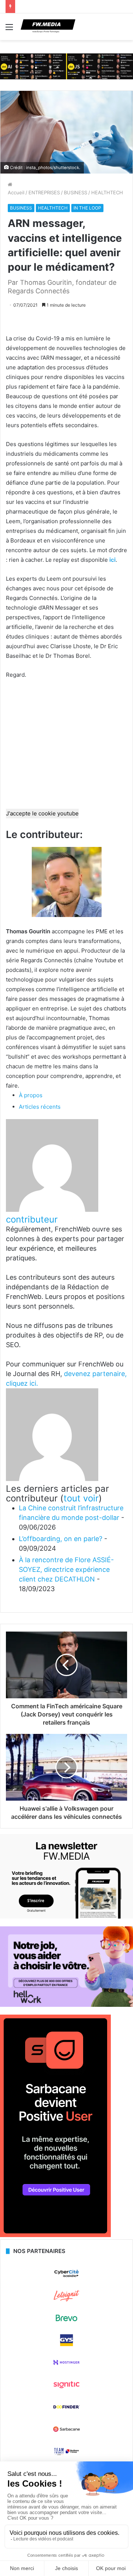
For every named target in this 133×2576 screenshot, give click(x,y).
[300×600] (55, 2235)
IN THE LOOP (87, 208)
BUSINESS (76, 192)
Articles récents (40, 1107)
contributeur (32, 1219)
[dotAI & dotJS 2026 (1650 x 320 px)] (66, 66)
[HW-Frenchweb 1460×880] (66, 2005)
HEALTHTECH (107, 192)
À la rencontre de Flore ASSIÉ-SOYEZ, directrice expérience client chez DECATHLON (66, 1569)
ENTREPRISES (44, 192)
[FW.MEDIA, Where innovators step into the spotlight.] (48, 27)
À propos (31, 1095)
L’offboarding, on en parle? (61, 1539)
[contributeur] (52, 1210)
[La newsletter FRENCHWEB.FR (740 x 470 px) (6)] (66, 1917)
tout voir (81, 1498)
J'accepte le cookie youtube (42, 813)
